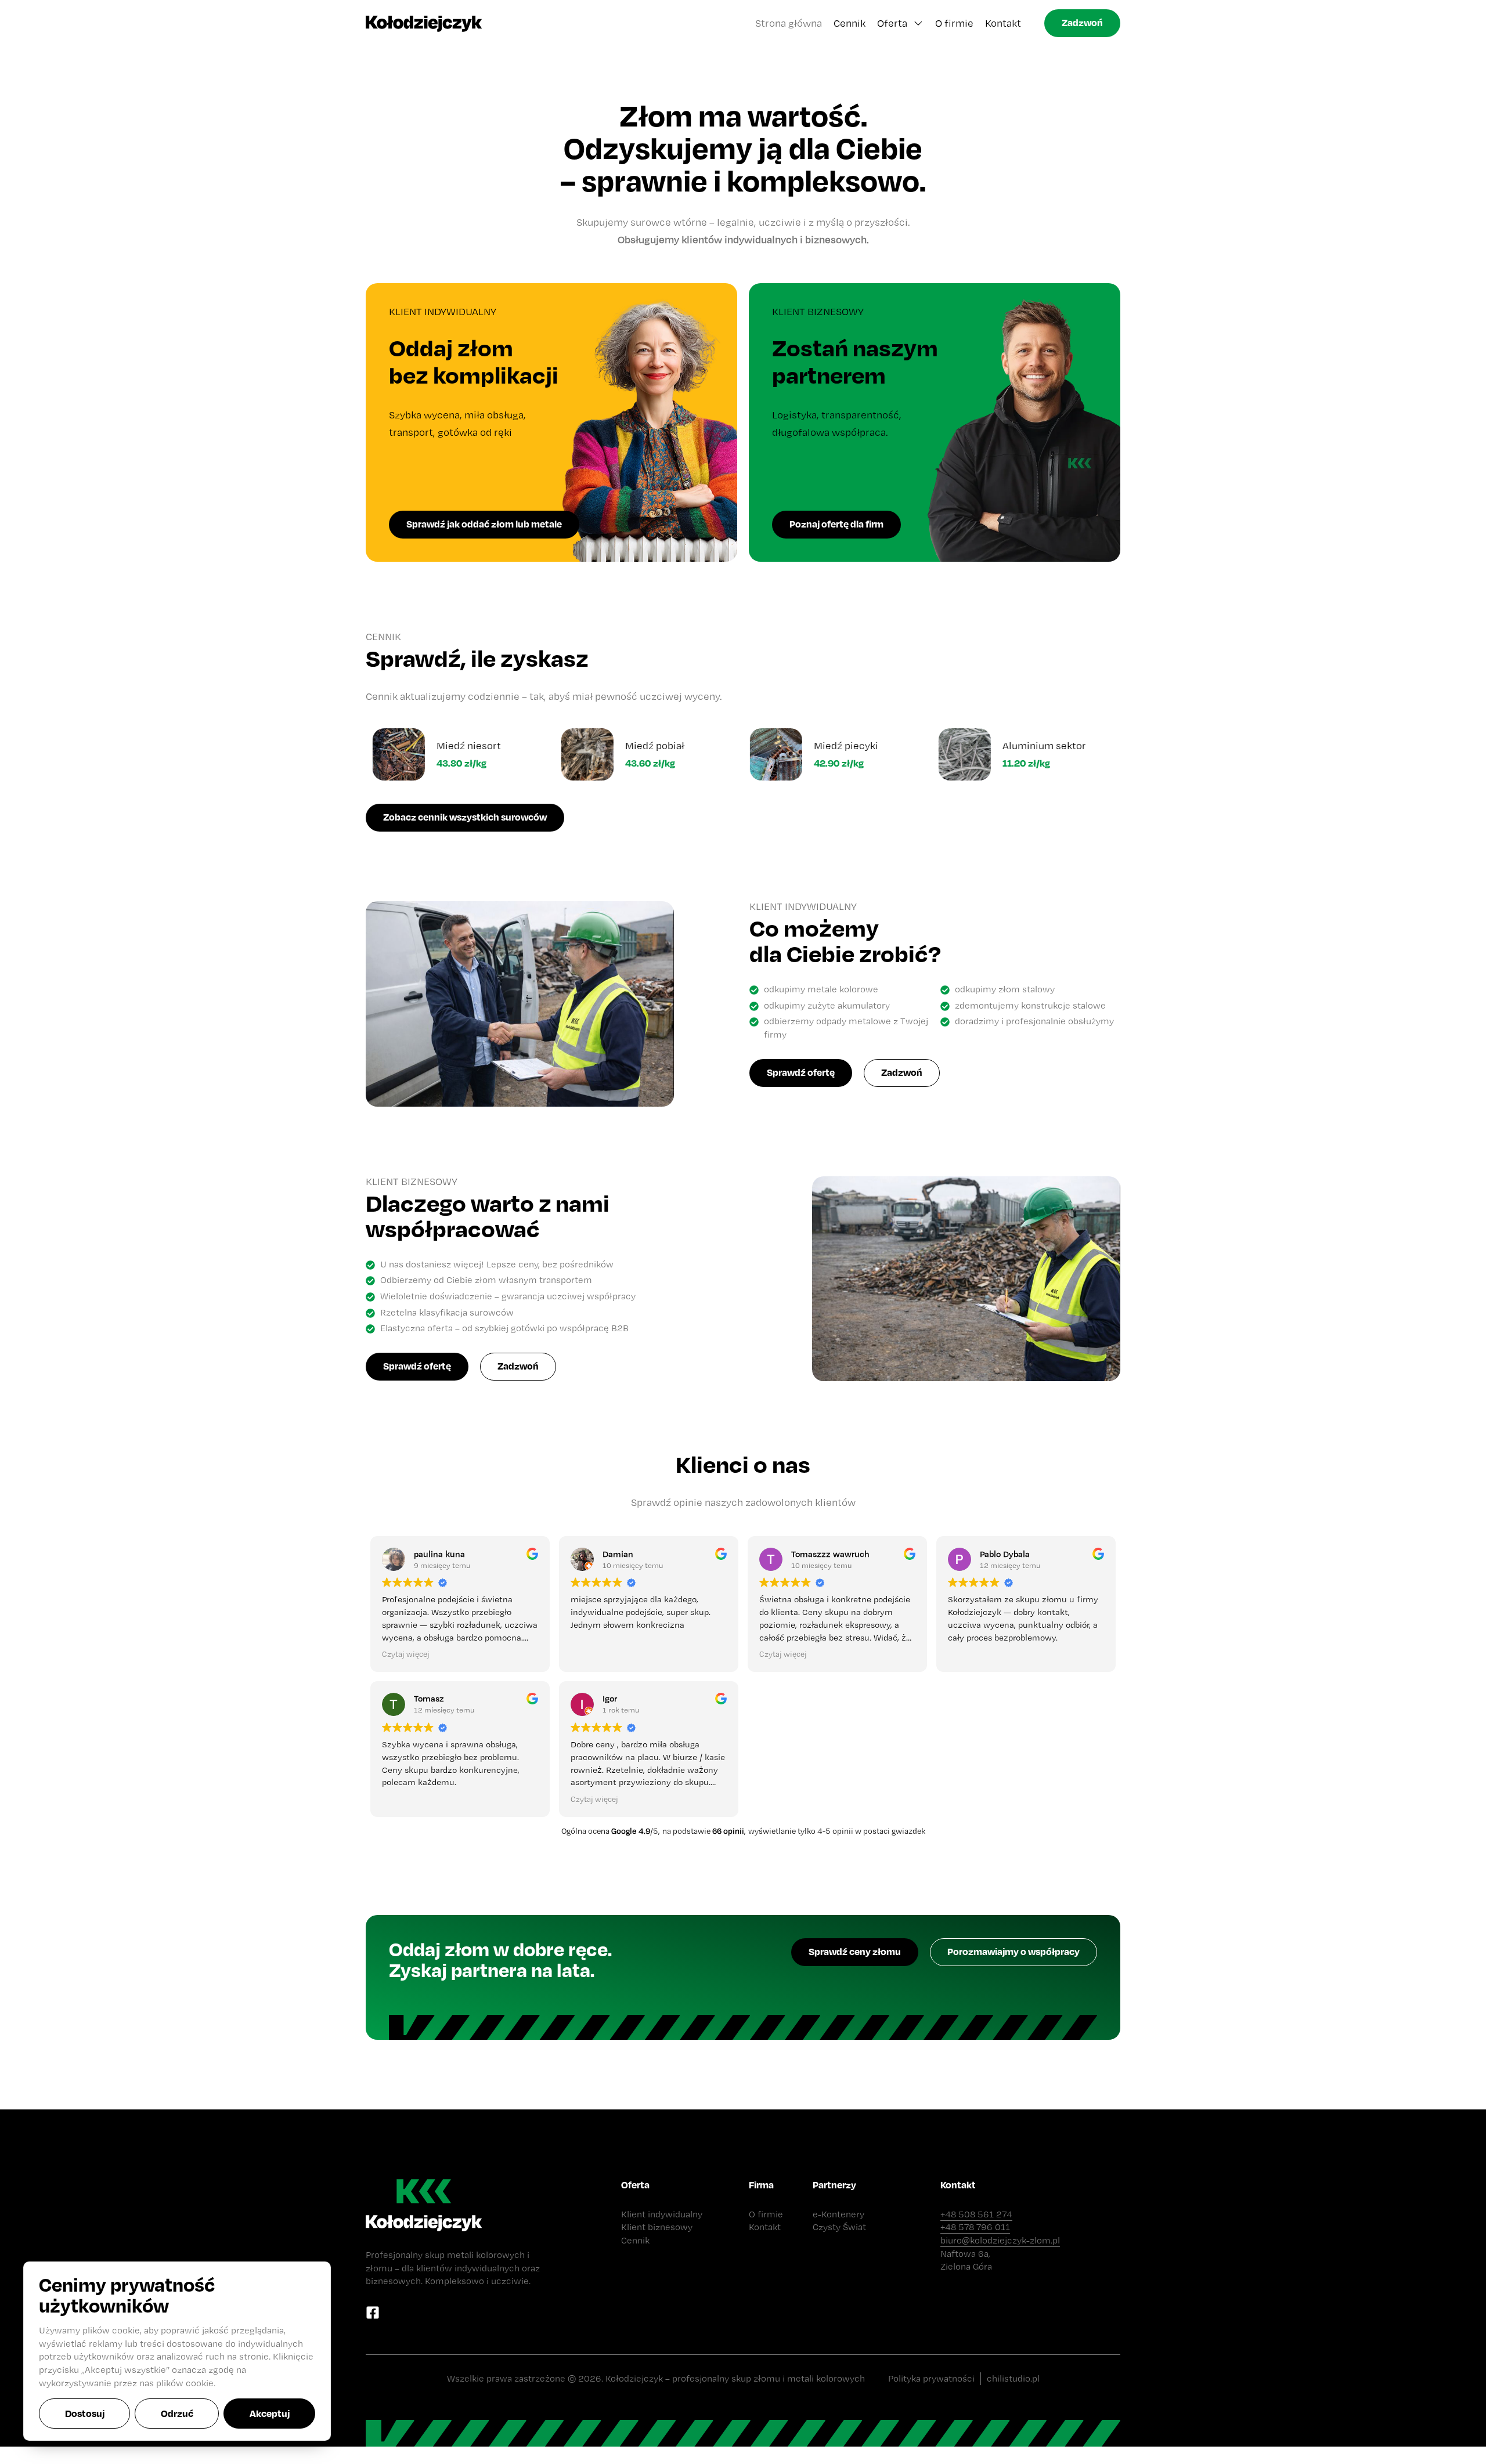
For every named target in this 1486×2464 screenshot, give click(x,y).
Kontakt (1003, 23)
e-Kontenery (838, 2214)
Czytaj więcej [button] (406, 1654)
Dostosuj (85, 2413)
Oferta (892, 23)
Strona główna (789, 23)
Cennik (850, 23)
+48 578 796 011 (975, 2227)
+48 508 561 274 (976, 2214)
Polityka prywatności (931, 2378)
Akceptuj (270, 2413)
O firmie (954, 23)
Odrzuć (177, 2413)
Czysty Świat (839, 2227)
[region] (177, 2351)
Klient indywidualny (662, 2214)
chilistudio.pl (1013, 2378)
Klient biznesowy (657, 2227)
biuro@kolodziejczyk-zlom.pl (1000, 2240)
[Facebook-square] (373, 2313)
